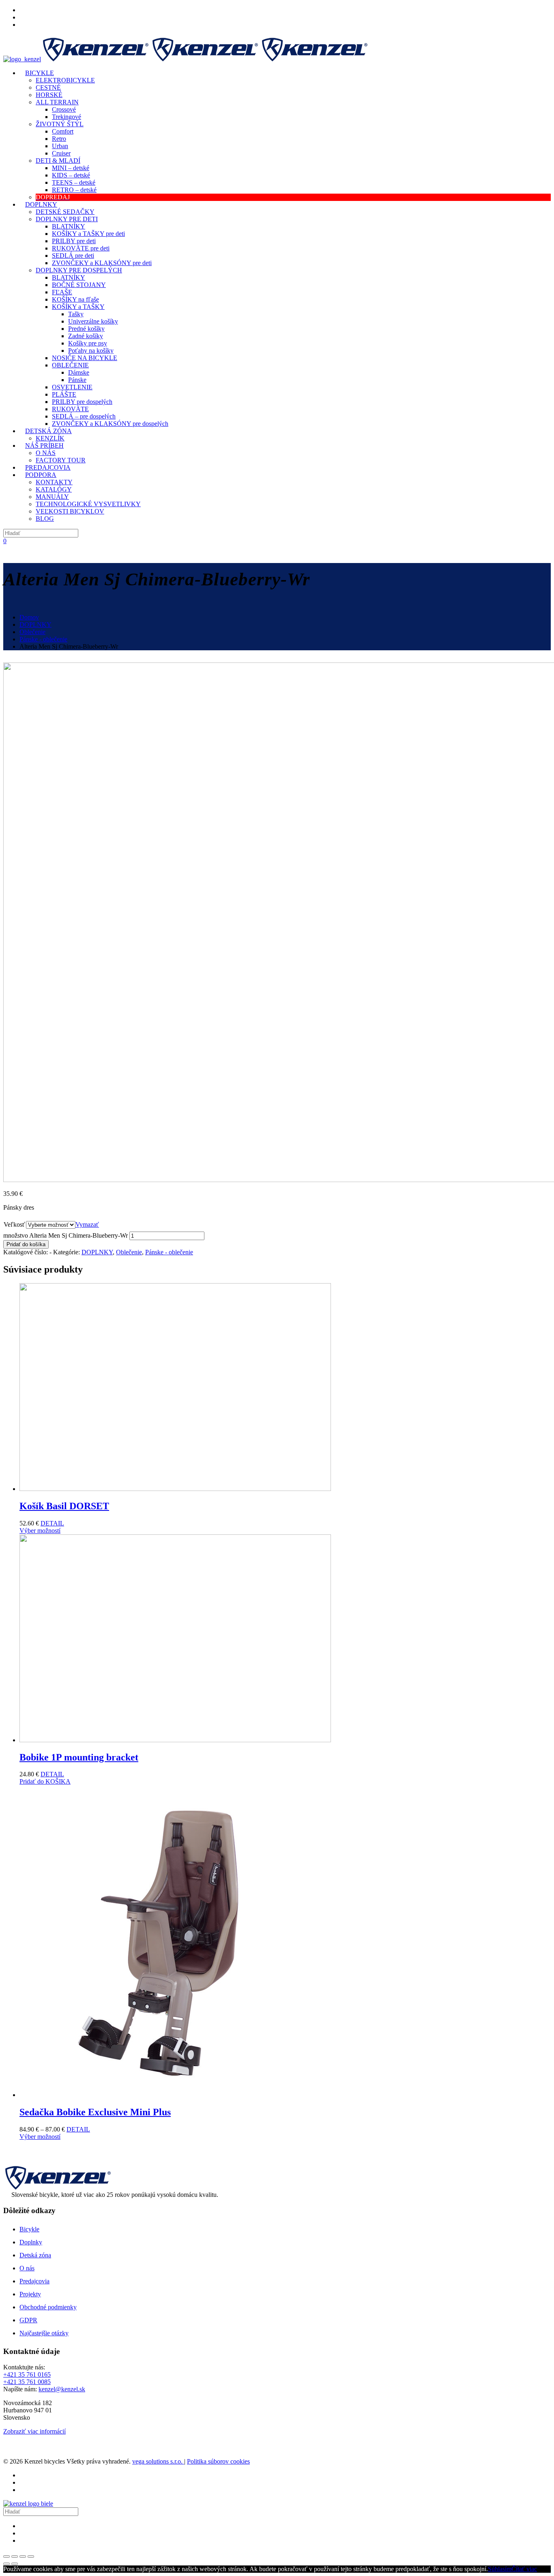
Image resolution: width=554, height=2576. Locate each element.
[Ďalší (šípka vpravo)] (15, 2564)
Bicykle (29, 2229)
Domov (29, 617)
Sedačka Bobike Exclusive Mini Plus (95, 2112)
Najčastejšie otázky (44, 2333)
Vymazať (87, 1224)
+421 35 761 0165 (27, 2374)
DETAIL (52, 1523)
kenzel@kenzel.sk (62, 2389)
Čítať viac (524, 2569)
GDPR (28, 2320)
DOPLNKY (35, 625)
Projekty (30, 2294)
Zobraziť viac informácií (34, 2431)
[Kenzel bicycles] (186, 59)
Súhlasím (500, 2569)
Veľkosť (14, 1224)
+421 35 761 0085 (27, 2382)
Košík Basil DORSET (64, 1506)
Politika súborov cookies (218, 2461)
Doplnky (31, 2242)
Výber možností (40, 1531)
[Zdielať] (15, 2557)
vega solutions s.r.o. (158, 2461)
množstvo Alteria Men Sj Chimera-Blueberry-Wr (65, 1235)
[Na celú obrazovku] (23, 2557)
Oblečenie (32, 632)
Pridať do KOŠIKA (45, 1781)
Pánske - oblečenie (43, 639)
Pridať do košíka (26, 1244)
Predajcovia (34, 2281)
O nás (27, 2268)
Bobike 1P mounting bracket (79, 1757)
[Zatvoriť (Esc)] (6, 2557)
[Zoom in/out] (31, 2557)
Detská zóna (35, 2255)
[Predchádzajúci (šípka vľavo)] (6, 2564)
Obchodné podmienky (48, 2307)
